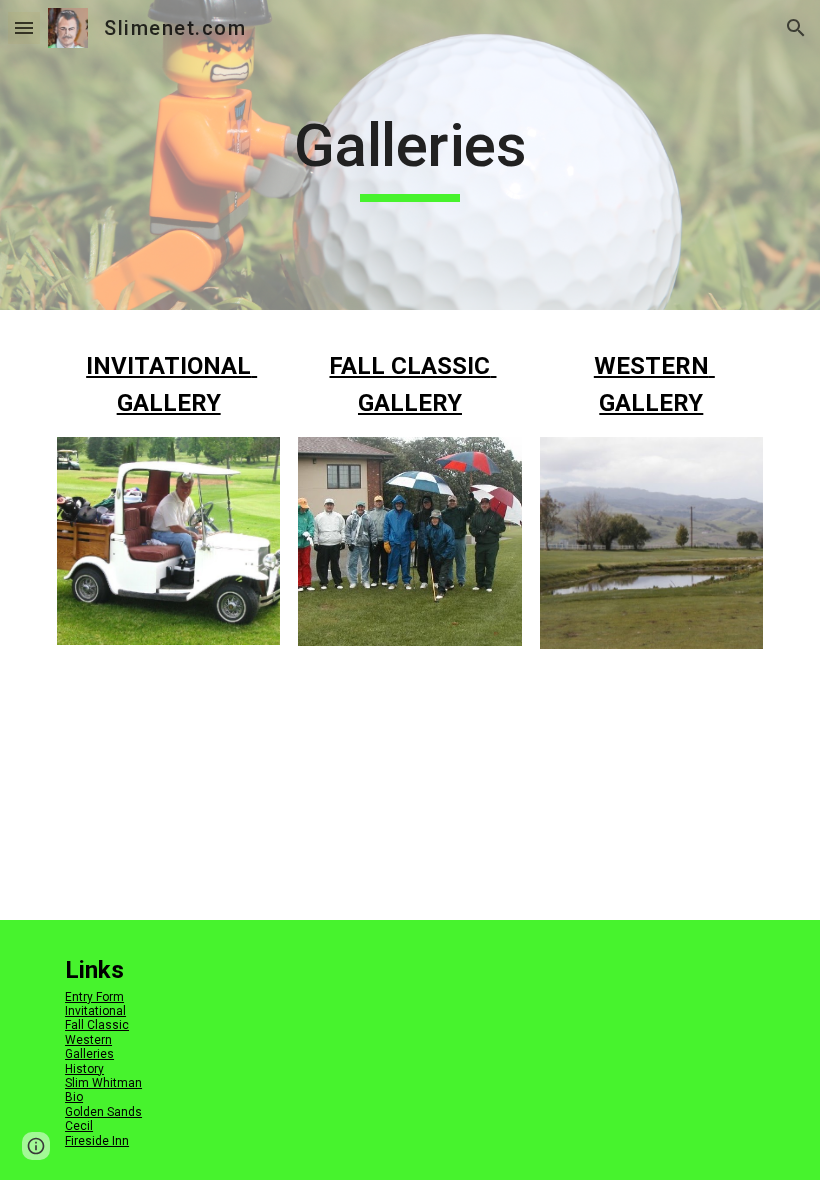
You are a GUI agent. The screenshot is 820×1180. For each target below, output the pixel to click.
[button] (24, 27)
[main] (410, 155)
